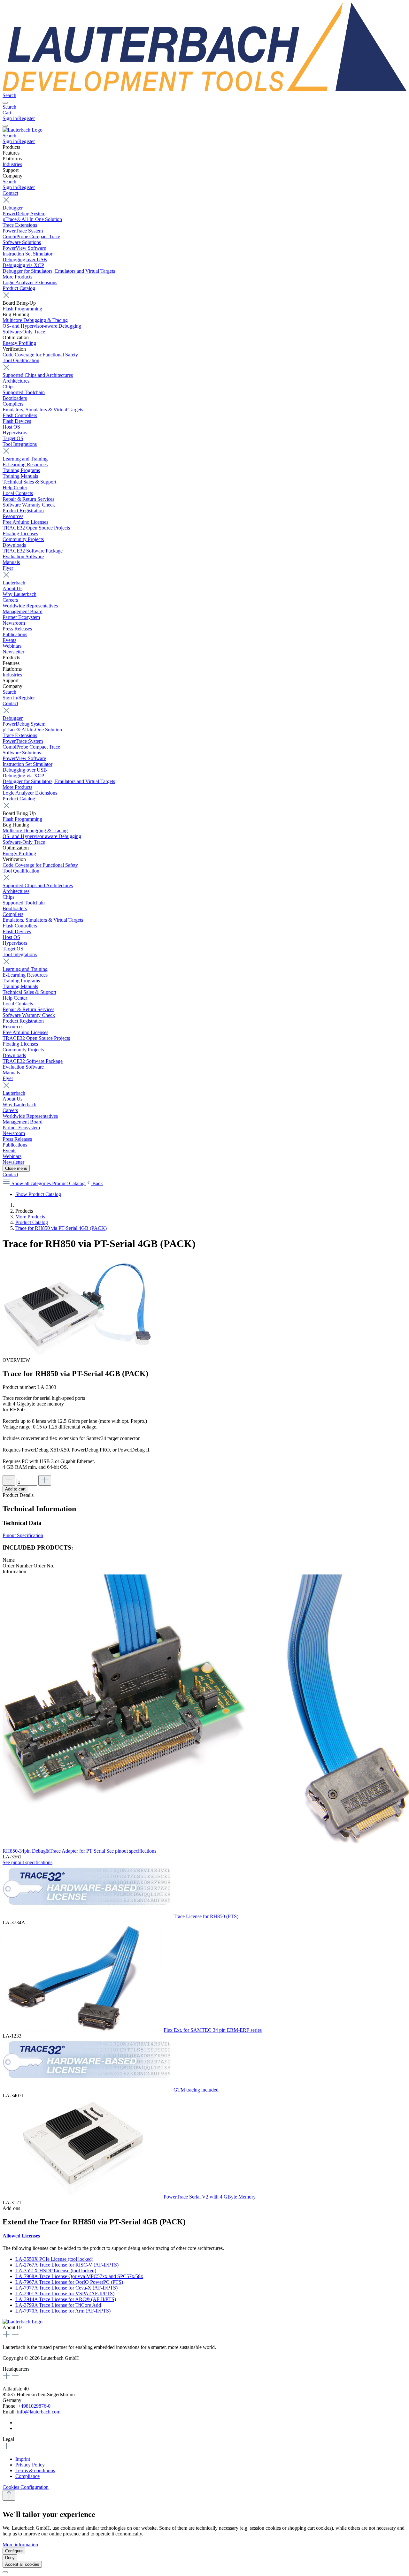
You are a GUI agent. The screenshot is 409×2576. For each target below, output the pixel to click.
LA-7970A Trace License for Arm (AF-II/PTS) (63, 2311)
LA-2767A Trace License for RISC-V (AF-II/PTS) (67, 2265)
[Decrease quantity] (9, 1480)
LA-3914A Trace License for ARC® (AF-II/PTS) (66, 2299)
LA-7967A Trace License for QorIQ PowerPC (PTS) (69, 2282)
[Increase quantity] (45, 1480)
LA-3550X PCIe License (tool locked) (54, 2259)
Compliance (27, 2476)
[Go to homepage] (204, 90)
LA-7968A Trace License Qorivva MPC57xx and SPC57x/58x (79, 2276)
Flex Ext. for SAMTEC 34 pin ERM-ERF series (213, 2030)
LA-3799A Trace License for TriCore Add (58, 2305)
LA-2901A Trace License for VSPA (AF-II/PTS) (65, 2294)
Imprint (23, 2459)
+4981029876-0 (34, 2406)
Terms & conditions (35, 2470)
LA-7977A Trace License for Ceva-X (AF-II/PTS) (66, 2288)
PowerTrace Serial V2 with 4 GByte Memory (210, 2197)
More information (20, 2545)
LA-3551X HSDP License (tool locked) (56, 2271)
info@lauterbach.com (39, 2412)
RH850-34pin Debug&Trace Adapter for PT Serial (54, 1851)
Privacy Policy (30, 2465)
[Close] (5, 2572)
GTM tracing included (196, 2090)
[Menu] (5, 103)
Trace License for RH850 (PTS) (206, 1917)
